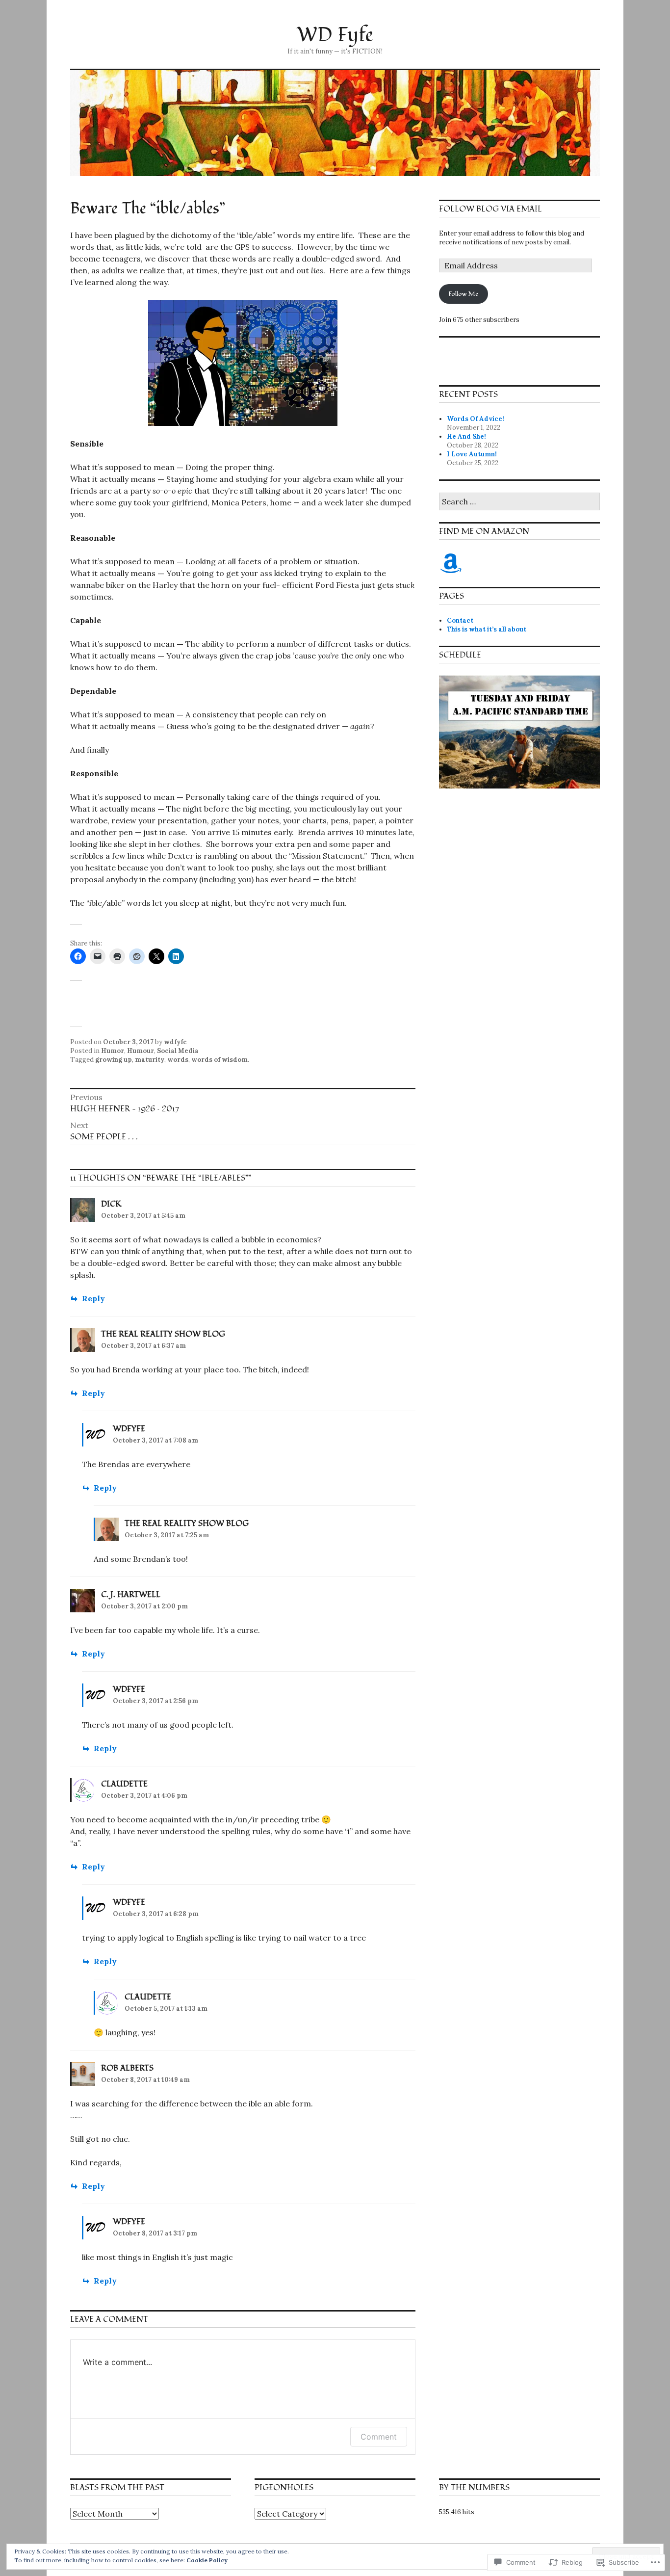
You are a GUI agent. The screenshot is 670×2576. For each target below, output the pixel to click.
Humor (113, 1051)
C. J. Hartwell (131, 1595)
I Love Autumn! (472, 454)
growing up (114, 1060)
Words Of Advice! (476, 419)
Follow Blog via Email (490, 209)
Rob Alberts (127, 2068)
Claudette (124, 1784)
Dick (111, 1204)
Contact (460, 620)
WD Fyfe (335, 35)
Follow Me (463, 294)
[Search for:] (519, 502)
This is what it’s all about (487, 629)
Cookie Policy (207, 2560)
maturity (150, 1060)
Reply (93, 1298)
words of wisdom (219, 1060)
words (178, 1060)
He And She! (466, 436)
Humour (141, 1051)
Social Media (178, 1051)
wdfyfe (175, 1042)
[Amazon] (451, 563)
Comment (379, 2437)
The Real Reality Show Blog (163, 1334)
